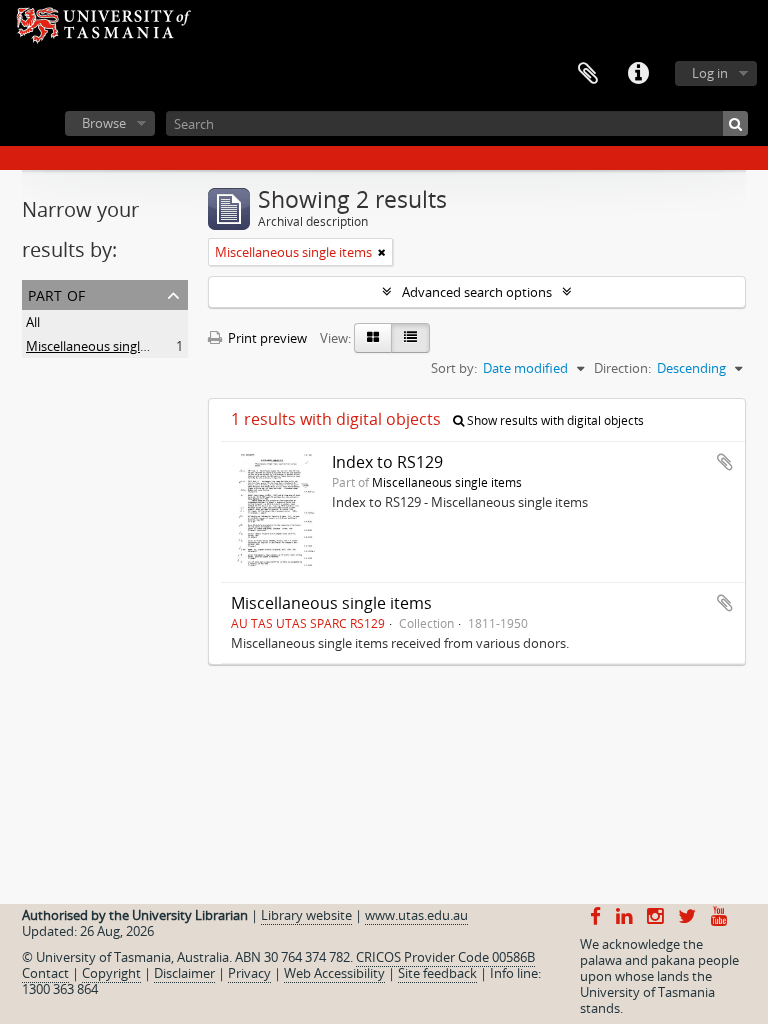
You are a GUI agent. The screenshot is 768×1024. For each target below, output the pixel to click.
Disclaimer (184, 973)
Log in (710, 73)
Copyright (111, 973)
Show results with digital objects (554, 420)
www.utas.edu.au (416, 915)
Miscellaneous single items (104, 346)
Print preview (266, 338)
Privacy (249, 973)
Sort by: (454, 368)
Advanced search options (477, 292)
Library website (306, 915)
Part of (56, 293)
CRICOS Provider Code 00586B (445, 957)
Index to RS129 (387, 462)
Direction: (622, 368)
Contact (45, 973)
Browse (104, 123)
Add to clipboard (725, 462)
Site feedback (437, 973)
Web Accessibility (334, 973)
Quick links (638, 74)
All (33, 322)
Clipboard (588, 74)
